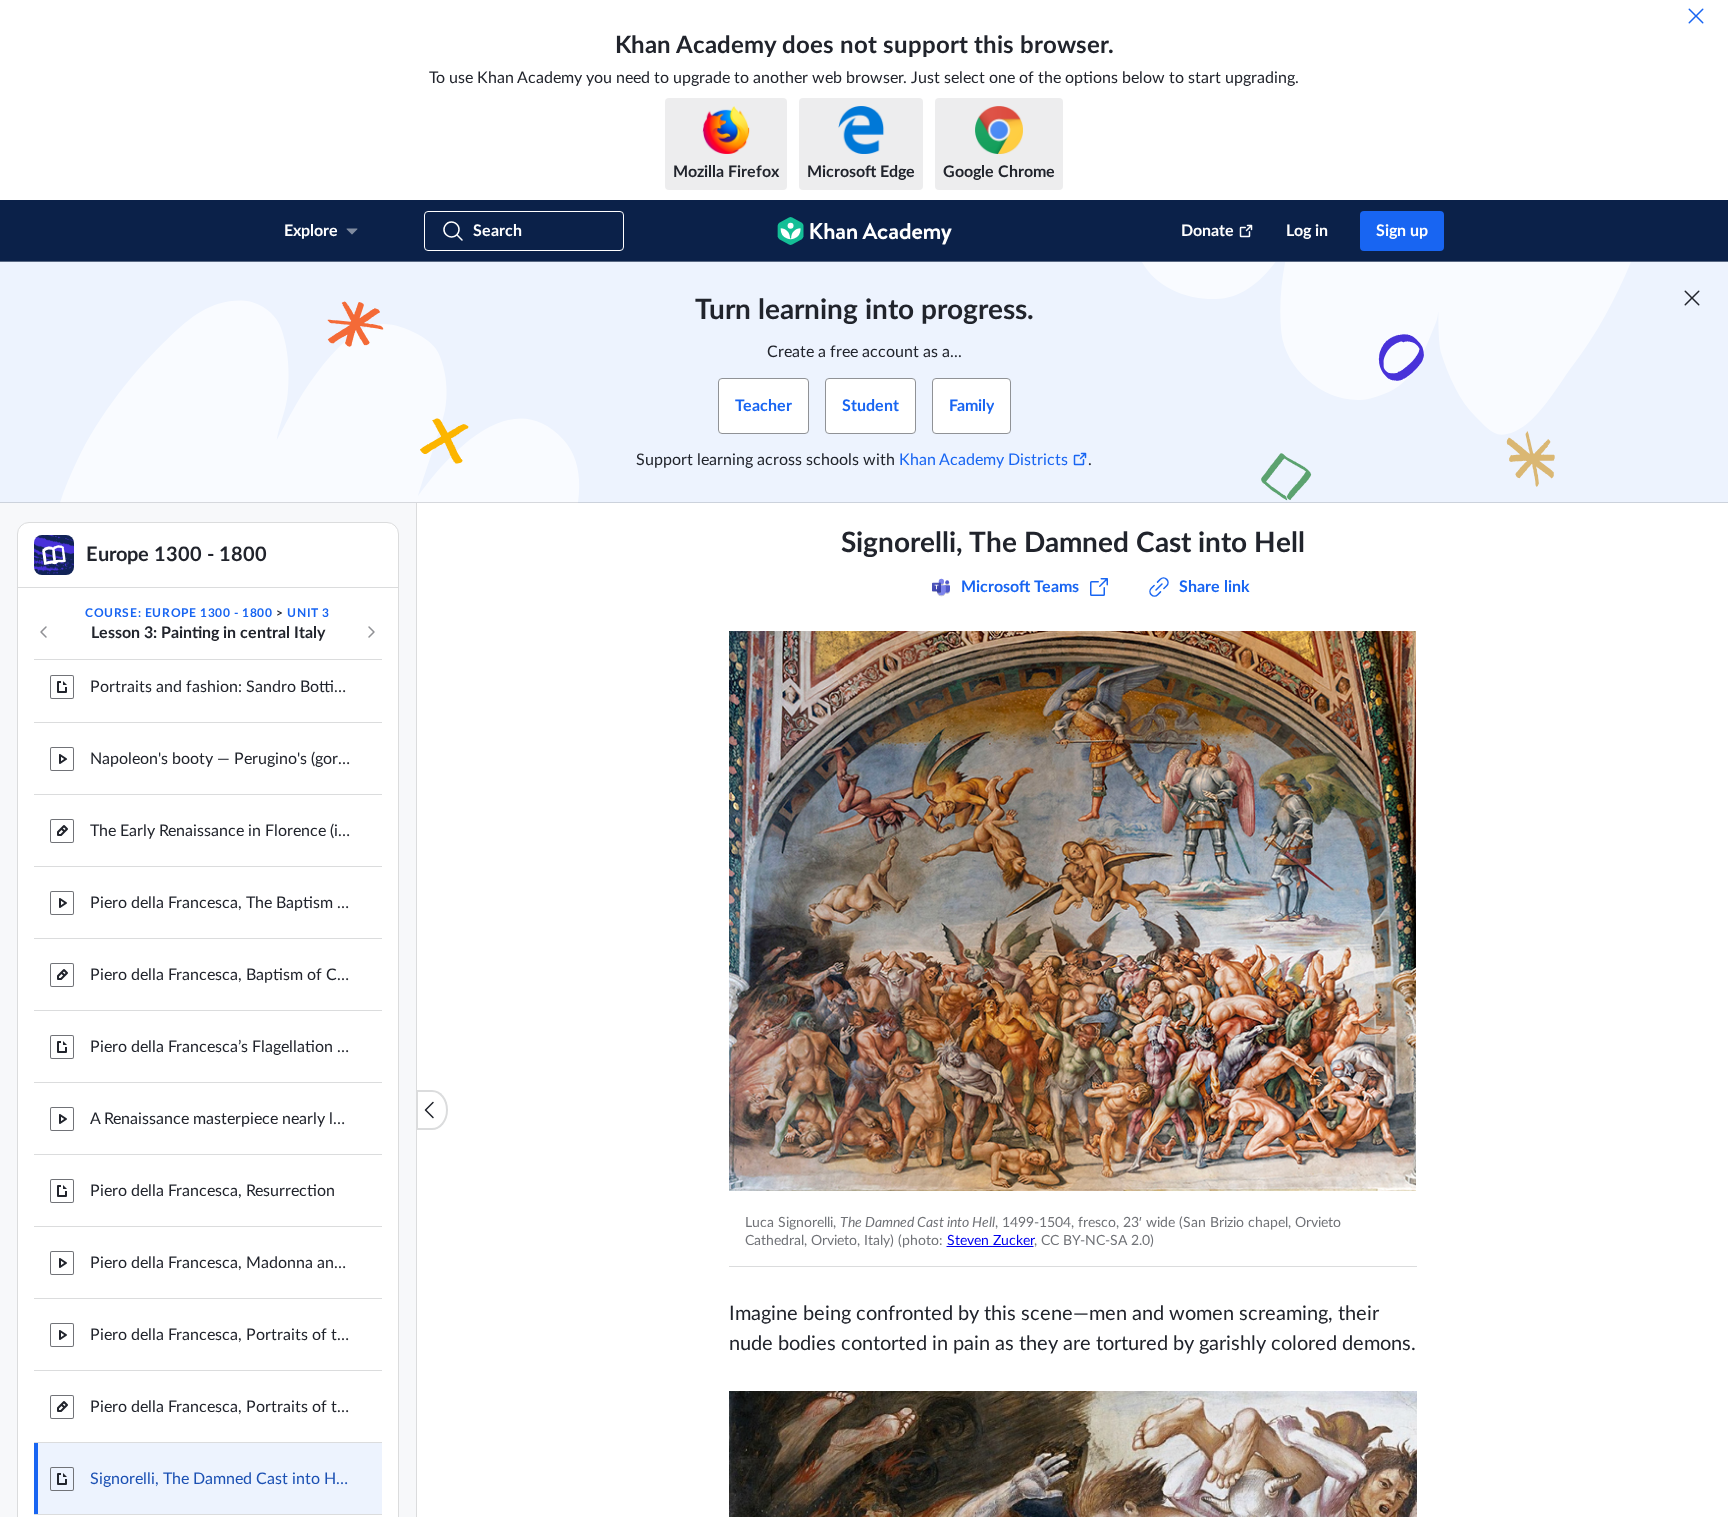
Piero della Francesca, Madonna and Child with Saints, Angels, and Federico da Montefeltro (220, 1435)
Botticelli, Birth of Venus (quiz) (195, 715)
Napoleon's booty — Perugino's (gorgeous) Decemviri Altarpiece (220, 931)
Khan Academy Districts (983, 460)
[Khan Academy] (864, 231)
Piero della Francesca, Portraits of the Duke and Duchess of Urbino (220, 1507)
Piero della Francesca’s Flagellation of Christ (220, 1219)
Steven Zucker (990, 1241)
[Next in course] (371, 632)
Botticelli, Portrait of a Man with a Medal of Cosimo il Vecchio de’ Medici (220, 787)
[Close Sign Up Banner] (1692, 298)
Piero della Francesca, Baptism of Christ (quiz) (220, 1147)
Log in (1307, 231)
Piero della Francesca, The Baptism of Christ (220, 1075)
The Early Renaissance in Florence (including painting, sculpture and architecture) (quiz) (220, 1003)
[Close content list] (432, 1110)
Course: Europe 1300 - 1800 (179, 613)
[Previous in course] (44, 632)
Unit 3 (308, 613)
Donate (1207, 231)
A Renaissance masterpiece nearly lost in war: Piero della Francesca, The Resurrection (220, 1291)
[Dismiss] (1696, 16)
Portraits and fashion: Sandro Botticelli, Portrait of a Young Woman (220, 859)
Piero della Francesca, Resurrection (212, 1363)
